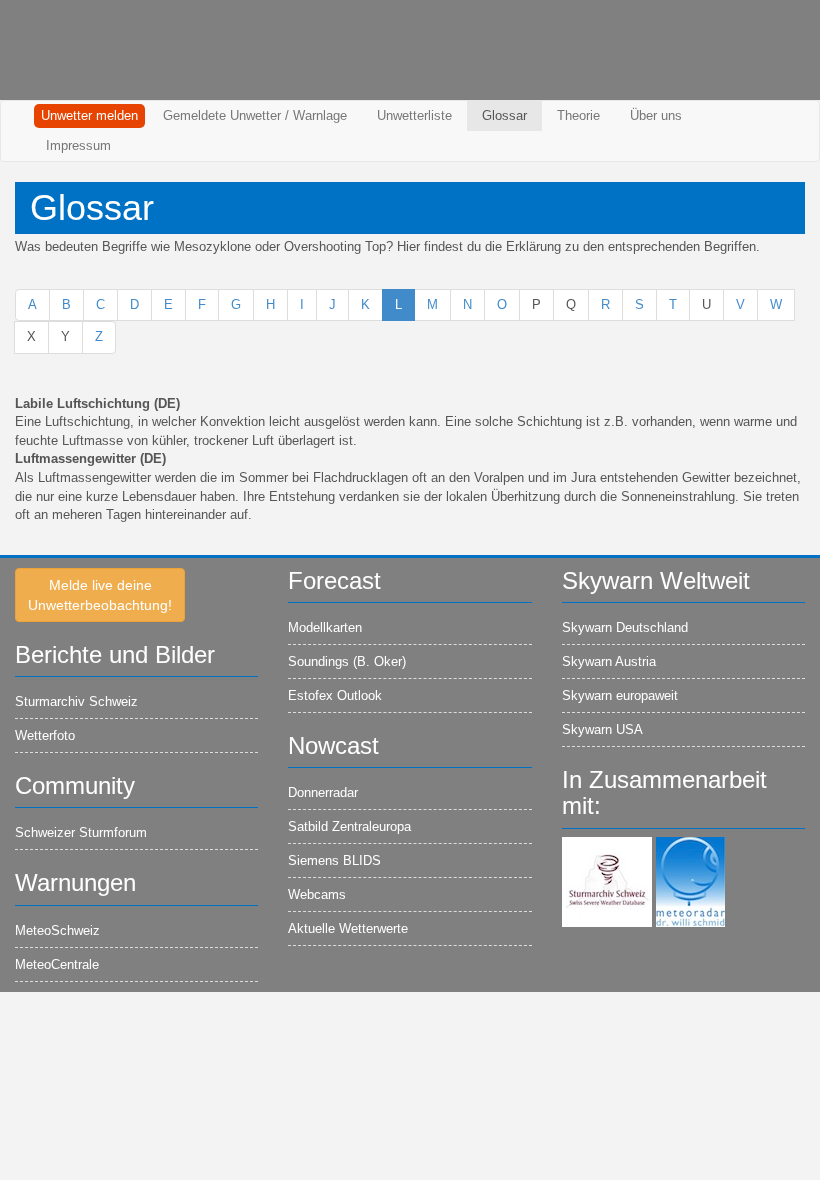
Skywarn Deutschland (625, 627)
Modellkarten (325, 627)
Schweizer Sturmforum (81, 832)
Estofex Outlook (335, 695)
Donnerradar (323, 792)
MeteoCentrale (57, 964)
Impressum (78, 145)
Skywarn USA (602, 729)
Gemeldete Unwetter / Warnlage (255, 115)
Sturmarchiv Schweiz (76, 701)
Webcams (317, 894)
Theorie (578, 115)
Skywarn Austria (609, 661)
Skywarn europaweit (620, 695)
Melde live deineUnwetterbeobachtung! (100, 595)
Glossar (504, 115)
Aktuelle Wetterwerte (348, 928)
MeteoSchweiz (57, 930)
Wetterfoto (45, 735)
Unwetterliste (414, 115)
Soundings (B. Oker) (347, 661)
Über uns (656, 115)
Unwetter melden (89, 115)
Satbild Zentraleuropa (349, 826)
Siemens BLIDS (334, 860)
